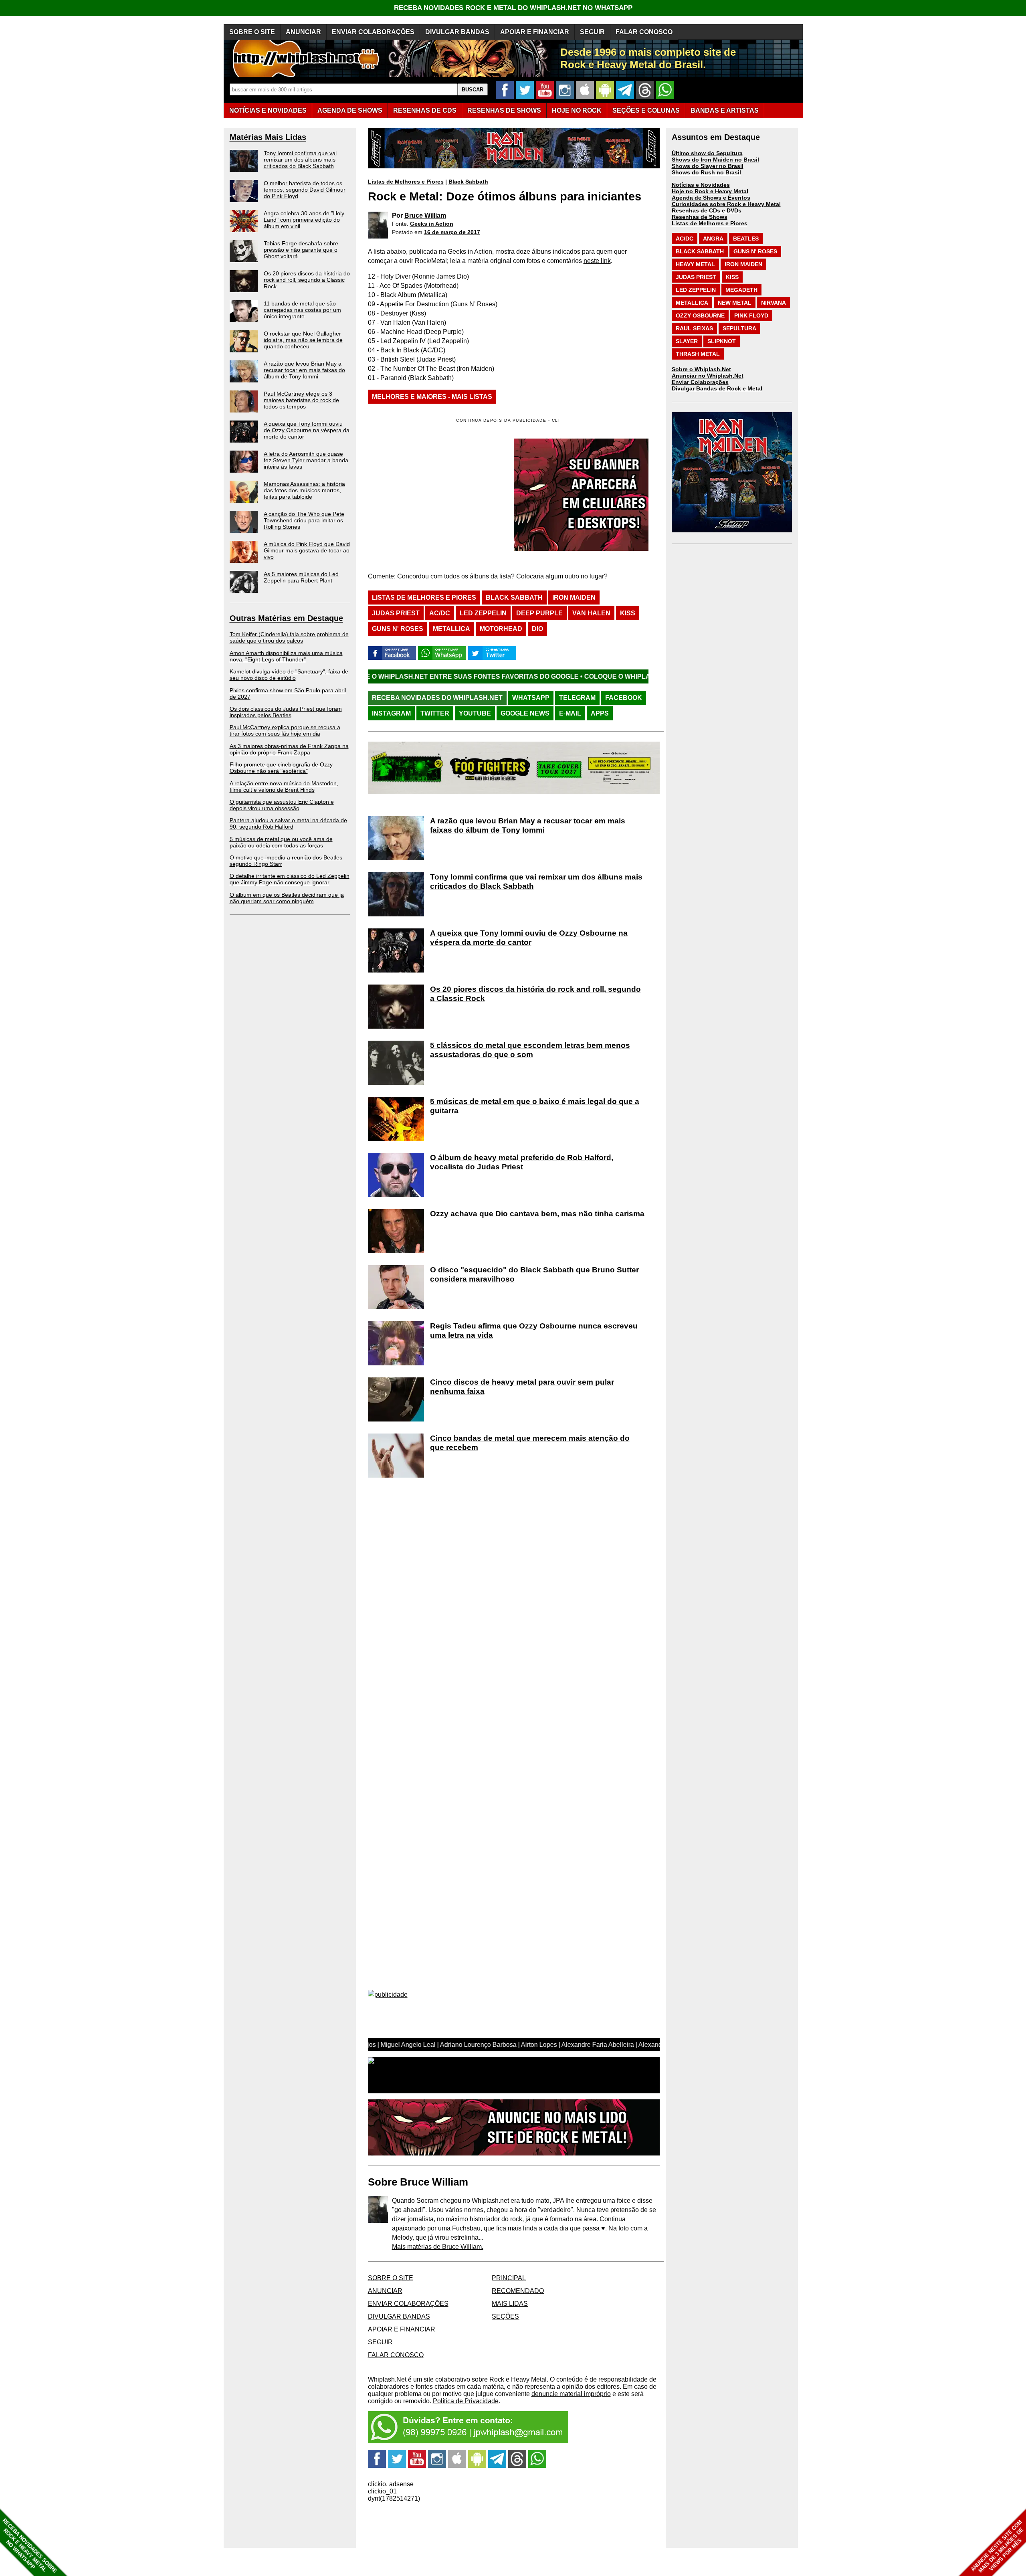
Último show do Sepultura (707, 153)
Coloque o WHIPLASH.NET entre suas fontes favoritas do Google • (564, 676)
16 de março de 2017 (452, 232)
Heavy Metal (695, 264)
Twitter (435, 713)
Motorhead (501, 629)
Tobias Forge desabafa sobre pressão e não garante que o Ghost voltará (301, 250)
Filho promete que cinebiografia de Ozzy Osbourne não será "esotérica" (281, 768)
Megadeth (741, 290)
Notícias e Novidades (701, 185)
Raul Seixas (694, 328)
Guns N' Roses (398, 629)
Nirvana (774, 303)
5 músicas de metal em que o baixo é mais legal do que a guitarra (535, 1106)
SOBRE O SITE (252, 32)
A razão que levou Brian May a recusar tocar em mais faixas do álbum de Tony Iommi (304, 370)
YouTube (475, 713)
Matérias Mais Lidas (268, 137)
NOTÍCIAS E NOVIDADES (268, 110)
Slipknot (722, 341)
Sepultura (739, 328)
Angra (713, 239)
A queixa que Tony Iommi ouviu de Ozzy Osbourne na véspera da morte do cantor (307, 430)
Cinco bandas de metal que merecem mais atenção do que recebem (530, 1443)
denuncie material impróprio (571, 2394)
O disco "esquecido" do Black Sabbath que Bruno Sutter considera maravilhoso (534, 1274)
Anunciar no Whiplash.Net (708, 376)
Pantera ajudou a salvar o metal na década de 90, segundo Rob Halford (288, 823)
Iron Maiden (574, 597)
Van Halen (591, 613)
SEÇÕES (646, 110)
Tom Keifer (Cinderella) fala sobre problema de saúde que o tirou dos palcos (289, 637)
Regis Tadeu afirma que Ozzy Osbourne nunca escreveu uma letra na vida (534, 1330)
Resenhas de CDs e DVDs (707, 210)
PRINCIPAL (509, 2278)
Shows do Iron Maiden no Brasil (715, 160)
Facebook (624, 698)
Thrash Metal (698, 354)
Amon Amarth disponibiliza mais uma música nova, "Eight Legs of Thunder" (286, 656)
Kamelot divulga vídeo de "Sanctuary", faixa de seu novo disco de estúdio (289, 675)
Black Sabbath (468, 182)
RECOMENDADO (518, 2291)
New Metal (735, 303)
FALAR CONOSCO (644, 32)
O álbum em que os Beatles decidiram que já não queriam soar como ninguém (287, 898)
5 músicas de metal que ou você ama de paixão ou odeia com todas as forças (281, 842)
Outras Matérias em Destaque (286, 618)
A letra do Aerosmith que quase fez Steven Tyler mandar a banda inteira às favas (306, 460)
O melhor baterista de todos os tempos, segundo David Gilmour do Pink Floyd (305, 190)
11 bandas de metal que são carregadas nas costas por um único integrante (302, 310)
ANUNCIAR (303, 32)
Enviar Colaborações (700, 382)
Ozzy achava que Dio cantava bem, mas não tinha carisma (537, 1214)
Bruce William (425, 215)
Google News (525, 713)
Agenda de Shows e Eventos (711, 198)
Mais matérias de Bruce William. (438, 2247)
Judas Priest (396, 613)
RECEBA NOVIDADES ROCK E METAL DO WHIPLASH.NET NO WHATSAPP (513, 8)
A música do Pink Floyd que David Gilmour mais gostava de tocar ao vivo (307, 550)
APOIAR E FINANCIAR (535, 32)
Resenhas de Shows (700, 217)
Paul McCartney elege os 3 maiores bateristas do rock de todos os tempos (301, 400)
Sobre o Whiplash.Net (701, 369)
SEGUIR (592, 32)
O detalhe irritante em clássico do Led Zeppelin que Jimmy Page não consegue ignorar (290, 879)
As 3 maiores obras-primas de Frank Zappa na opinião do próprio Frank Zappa (289, 749)
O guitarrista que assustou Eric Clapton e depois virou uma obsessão (282, 805)
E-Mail (570, 713)
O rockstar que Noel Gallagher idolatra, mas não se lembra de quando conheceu (303, 340)
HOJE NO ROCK (577, 110)
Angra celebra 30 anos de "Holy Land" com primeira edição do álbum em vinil (304, 220)
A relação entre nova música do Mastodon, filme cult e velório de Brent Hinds (284, 787)
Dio (537, 629)
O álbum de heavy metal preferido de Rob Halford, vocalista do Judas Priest (522, 1162)
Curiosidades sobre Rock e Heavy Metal (726, 204)
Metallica (451, 629)
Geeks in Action (432, 224)
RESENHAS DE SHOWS (504, 110)
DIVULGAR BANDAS (457, 32)
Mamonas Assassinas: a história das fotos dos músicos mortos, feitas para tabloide (304, 490)
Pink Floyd (751, 315)
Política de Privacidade (466, 2401)
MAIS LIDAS (510, 2304)
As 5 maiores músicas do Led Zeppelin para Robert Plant (301, 577)
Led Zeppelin (483, 613)
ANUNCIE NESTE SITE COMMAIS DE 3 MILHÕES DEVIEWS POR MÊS (997, 2547)
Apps (600, 713)
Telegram (577, 698)
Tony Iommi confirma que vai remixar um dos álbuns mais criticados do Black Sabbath (300, 160)
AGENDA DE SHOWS (350, 110)
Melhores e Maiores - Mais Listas (432, 397)
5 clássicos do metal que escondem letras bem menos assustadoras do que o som (530, 1050)
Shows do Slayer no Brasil (708, 166)
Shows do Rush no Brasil (706, 172)
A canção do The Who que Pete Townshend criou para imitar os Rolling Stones (304, 520)
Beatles (746, 239)
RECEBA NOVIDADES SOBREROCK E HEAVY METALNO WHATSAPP (29, 2546)
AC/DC (440, 613)
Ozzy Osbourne (700, 315)
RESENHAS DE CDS (425, 110)
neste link (597, 261)
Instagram (391, 713)
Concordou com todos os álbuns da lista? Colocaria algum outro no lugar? (502, 576)
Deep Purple (539, 613)
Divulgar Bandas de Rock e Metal (717, 388)
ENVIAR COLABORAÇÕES (373, 32)
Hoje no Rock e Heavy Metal (710, 191)
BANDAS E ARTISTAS (725, 110)
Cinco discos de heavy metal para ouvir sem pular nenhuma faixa (522, 1387)
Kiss (628, 613)
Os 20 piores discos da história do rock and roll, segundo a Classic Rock (307, 280)
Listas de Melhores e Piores (406, 182)
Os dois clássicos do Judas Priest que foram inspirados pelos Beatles (286, 712)
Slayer (687, 341)
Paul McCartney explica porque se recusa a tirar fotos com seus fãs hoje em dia (285, 730)
